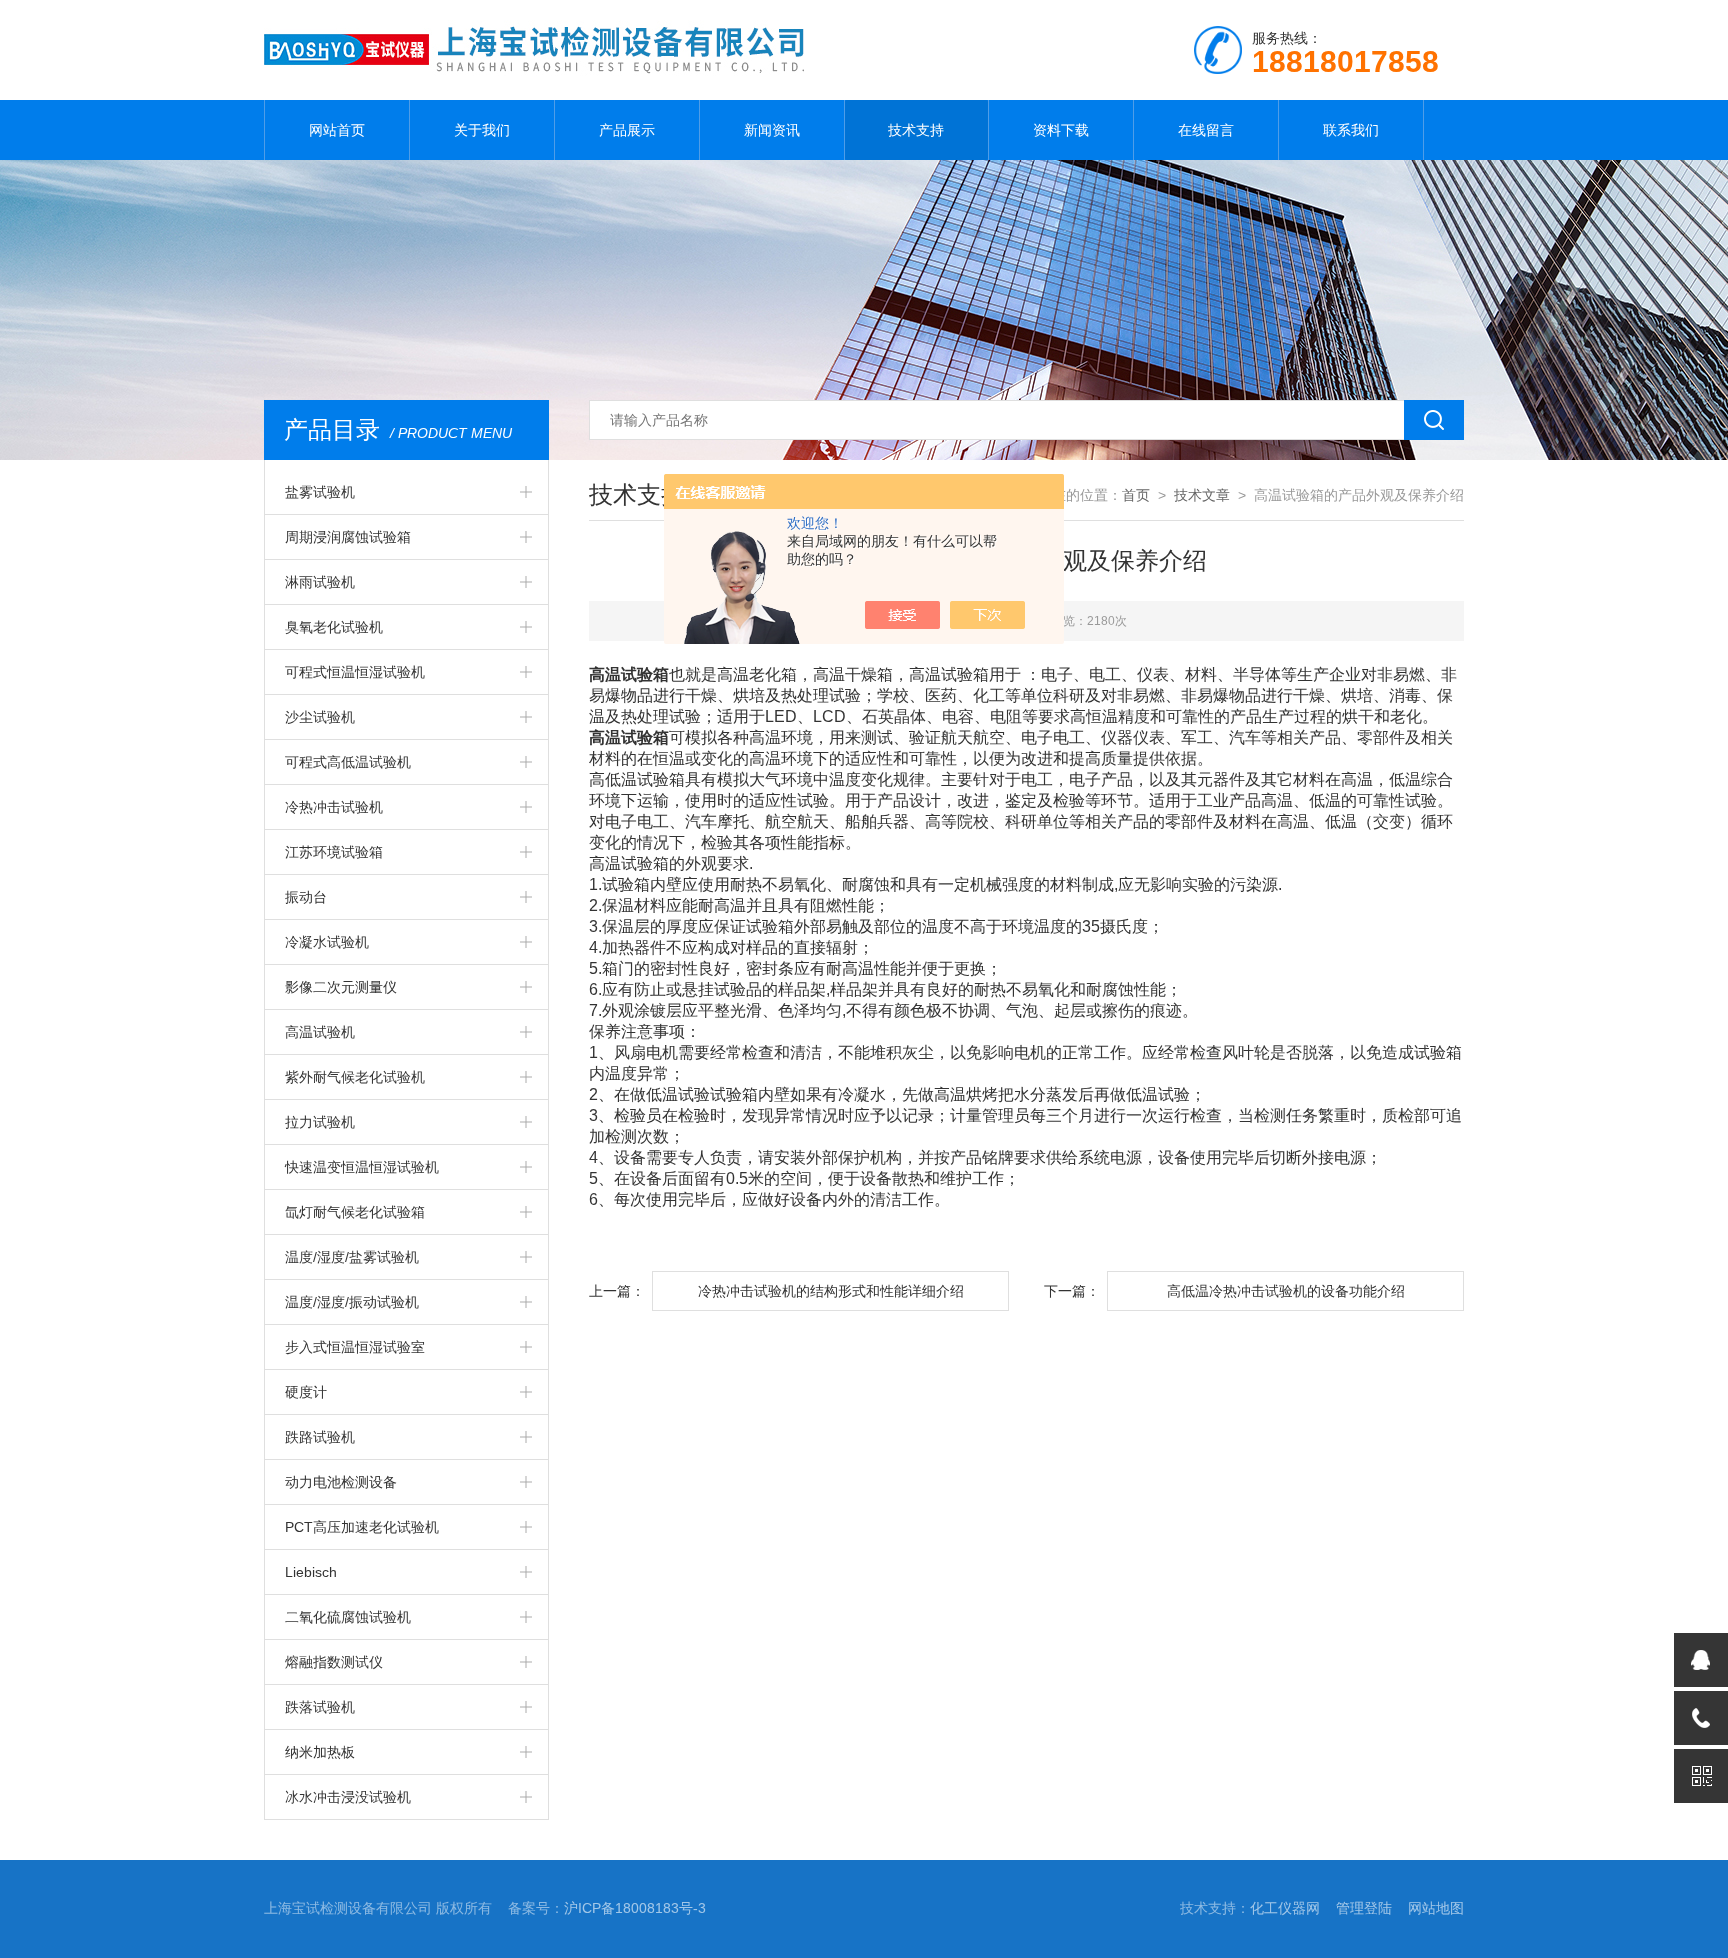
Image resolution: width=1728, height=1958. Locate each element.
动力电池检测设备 (341, 1482)
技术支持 (916, 130)
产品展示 (627, 130)
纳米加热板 (320, 1752)
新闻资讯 (772, 130)
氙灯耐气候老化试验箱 (355, 1212)
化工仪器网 (1285, 1908)
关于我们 (482, 130)
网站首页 (337, 130)
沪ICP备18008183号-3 (635, 1908)
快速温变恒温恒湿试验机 (362, 1167)
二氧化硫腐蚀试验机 (348, 1617)
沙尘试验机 (320, 717)
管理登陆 (1364, 1908)
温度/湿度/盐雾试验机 (352, 1257)
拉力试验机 (320, 1122)
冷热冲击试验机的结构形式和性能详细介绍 (831, 1291)
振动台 (306, 897)
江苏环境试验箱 (334, 852)
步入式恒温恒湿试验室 (355, 1347)
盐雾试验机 (320, 492)
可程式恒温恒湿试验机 (355, 672)
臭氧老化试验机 (334, 627)
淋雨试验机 (320, 582)
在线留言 (1206, 130)
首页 (1136, 495)
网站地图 (1436, 1908)
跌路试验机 (320, 1437)
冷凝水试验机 (327, 942)
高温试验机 (320, 1032)
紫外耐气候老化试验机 (355, 1077)
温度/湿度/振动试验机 (352, 1302)
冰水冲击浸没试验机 (348, 1797)
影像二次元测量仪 (341, 987)
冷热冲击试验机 (334, 807)
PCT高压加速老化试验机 (362, 1527)
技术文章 (1202, 495)
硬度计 (306, 1392)
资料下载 (1061, 130)
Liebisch (311, 1572)
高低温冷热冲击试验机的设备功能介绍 (1286, 1291)
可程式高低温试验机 (348, 762)
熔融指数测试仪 (334, 1662)
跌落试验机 (320, 1707)
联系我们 (1351, 130)
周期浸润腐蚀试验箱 (348, 537)
